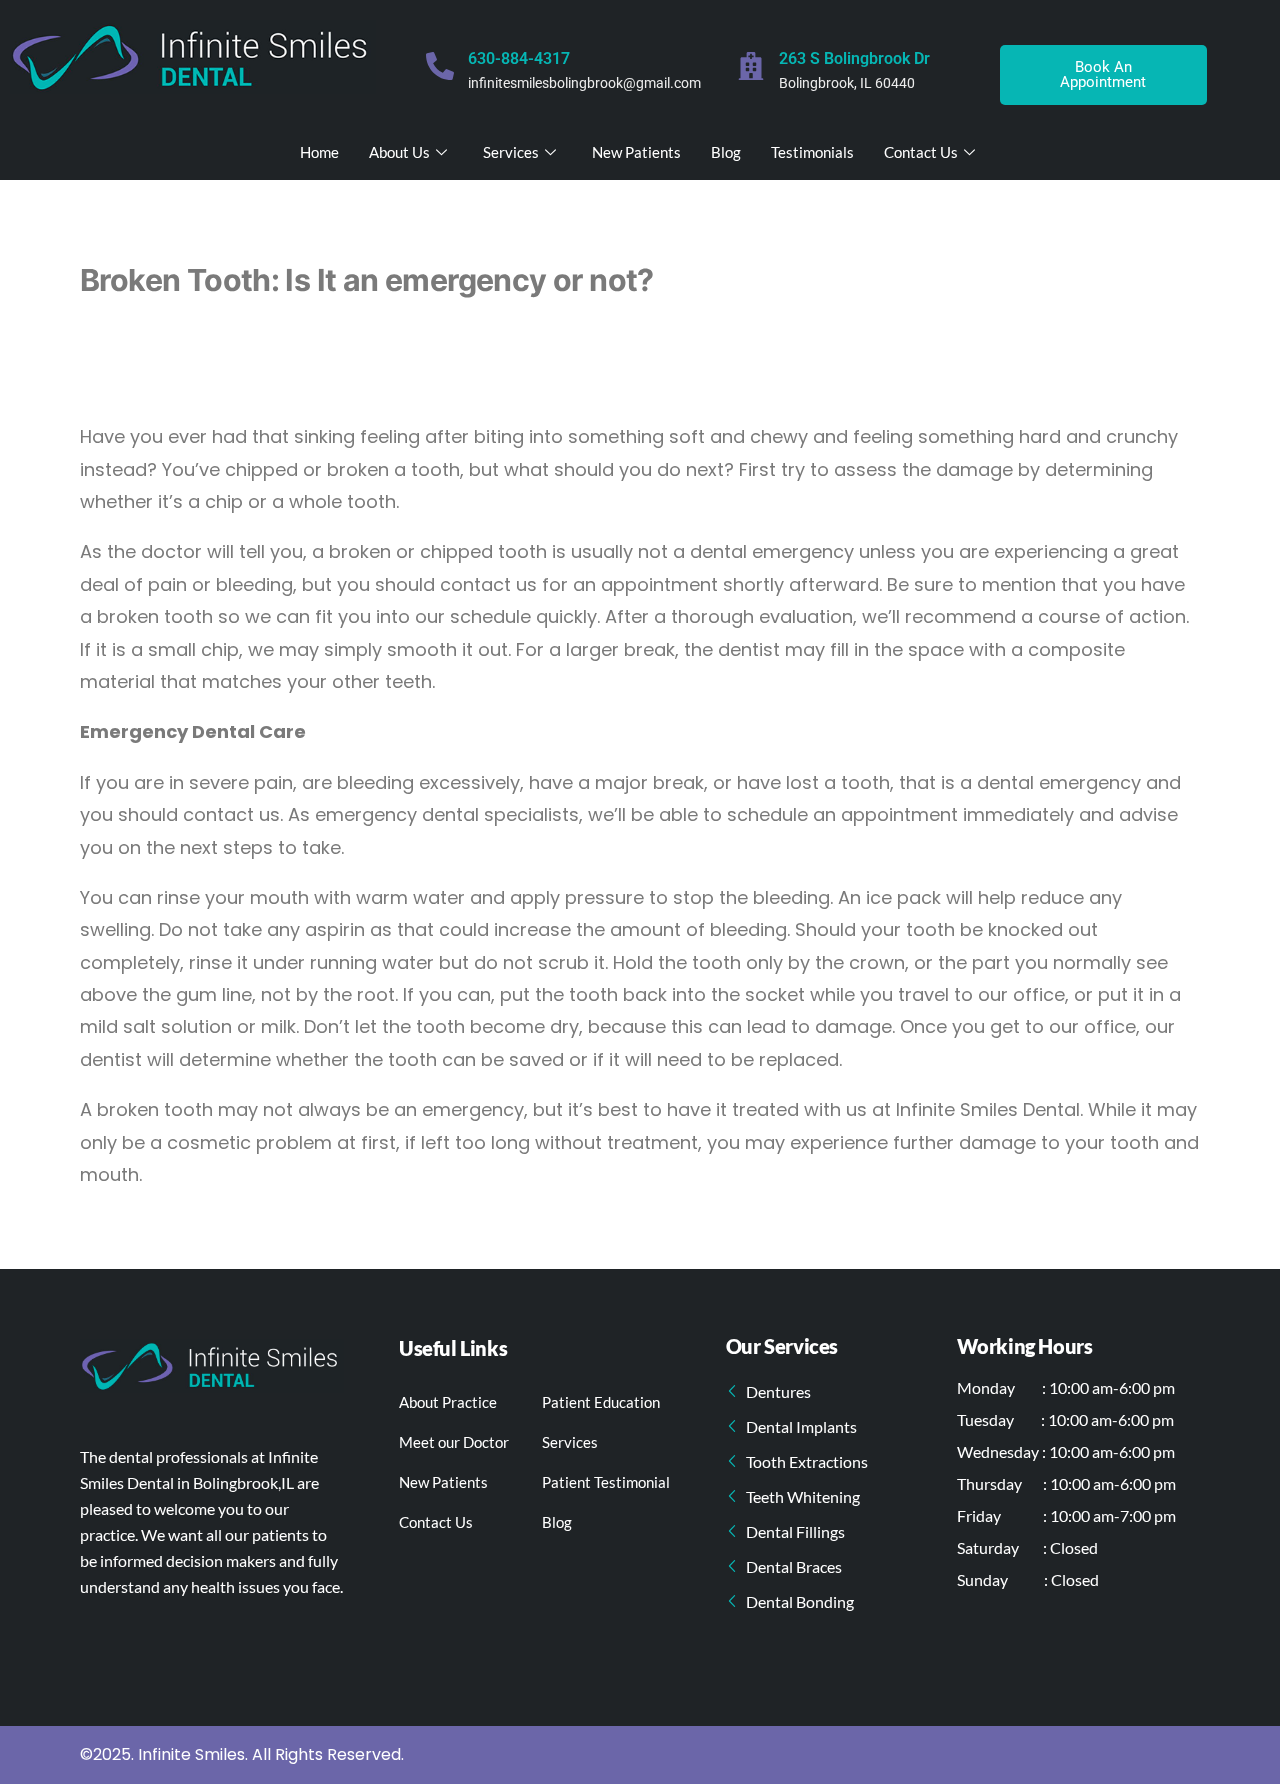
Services (511, 152)
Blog (726, 152)
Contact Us (921, 152)
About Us (399, 152)
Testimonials (812, 152)
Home (319, 152)
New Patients (636, 152)
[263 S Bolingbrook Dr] (751, 66)
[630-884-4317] (440, 66)
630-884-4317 (519, 58)
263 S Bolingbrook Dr (854, 58)
